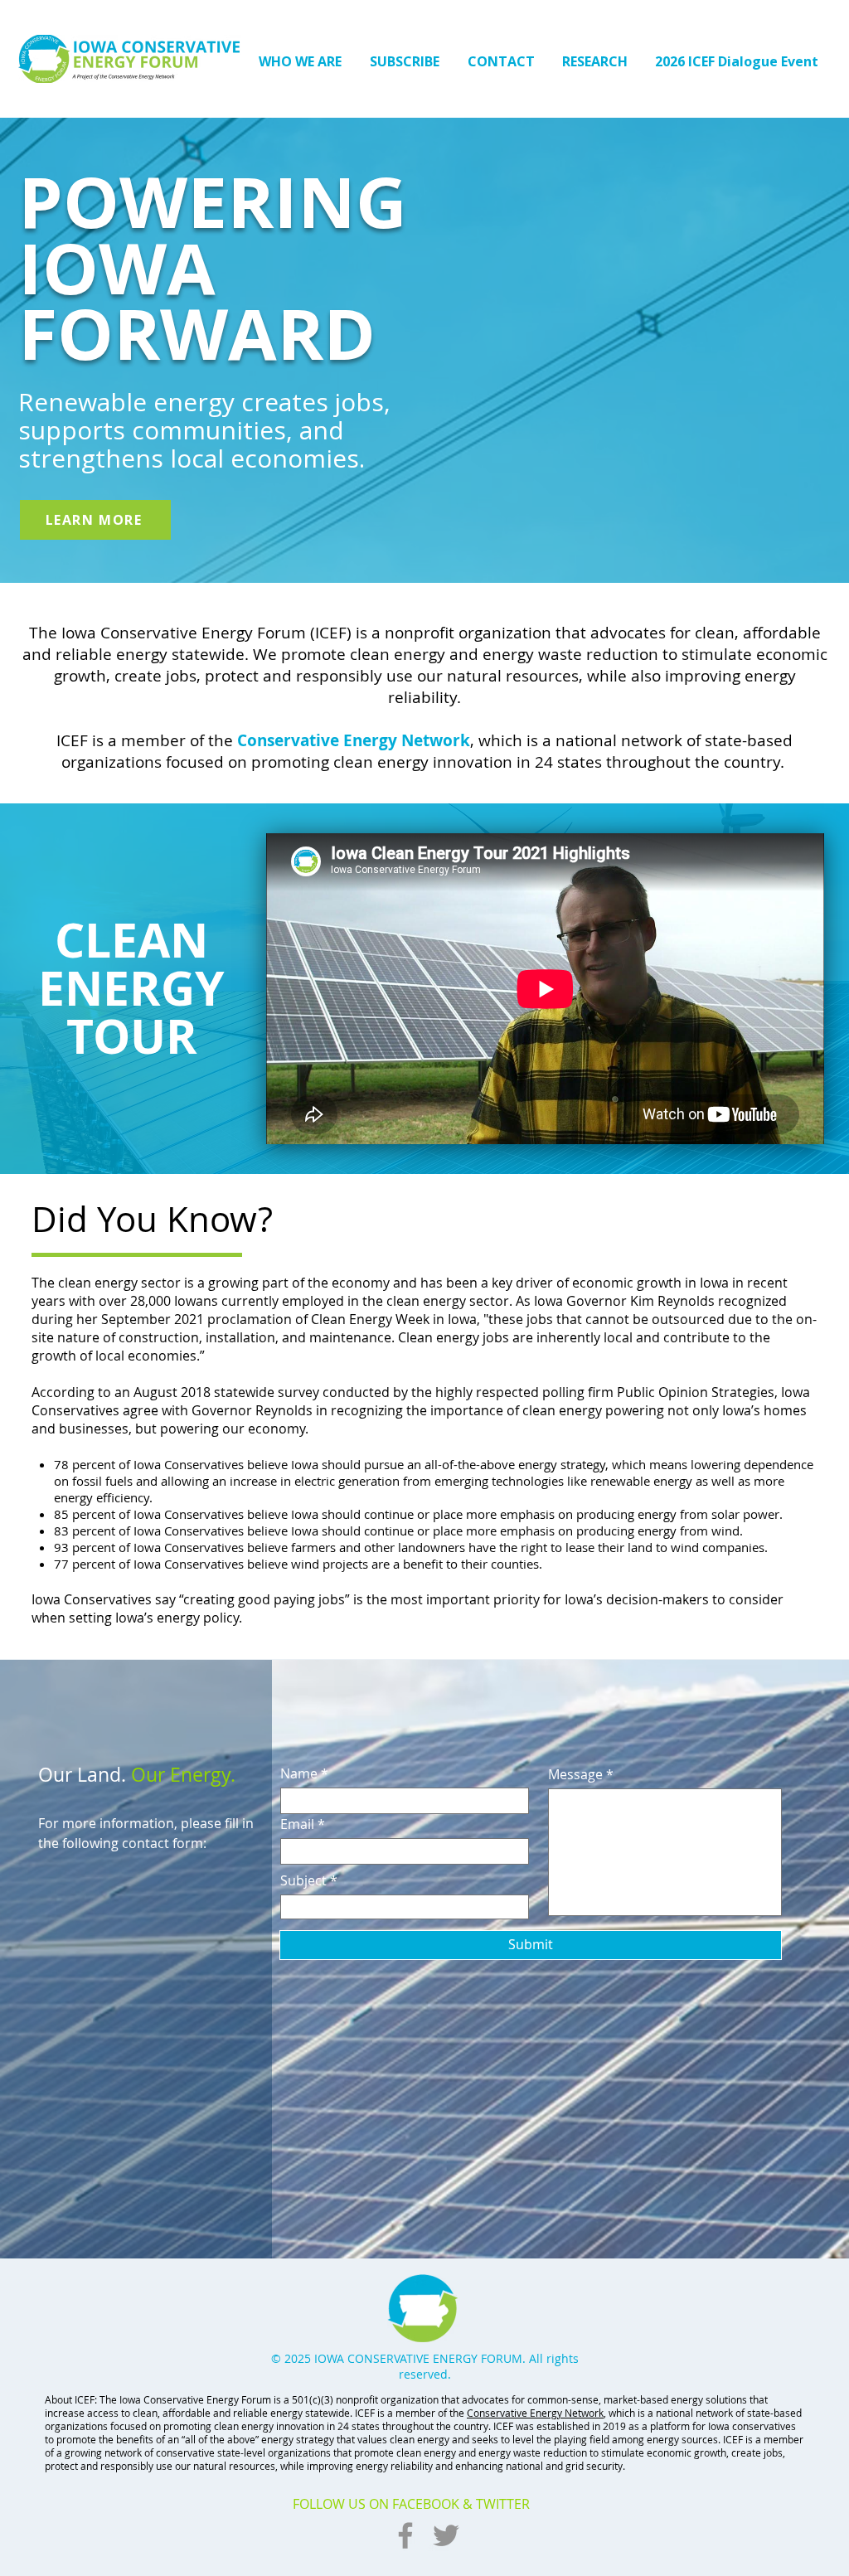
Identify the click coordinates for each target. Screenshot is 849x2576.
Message (575, 1774)
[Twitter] (446, 2535)
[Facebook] (405, 2535)
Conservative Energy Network (354, 740)
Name (299, 1773)
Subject (303, 1880)
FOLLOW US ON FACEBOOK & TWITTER (411, 2504)
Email (297, 1824)
